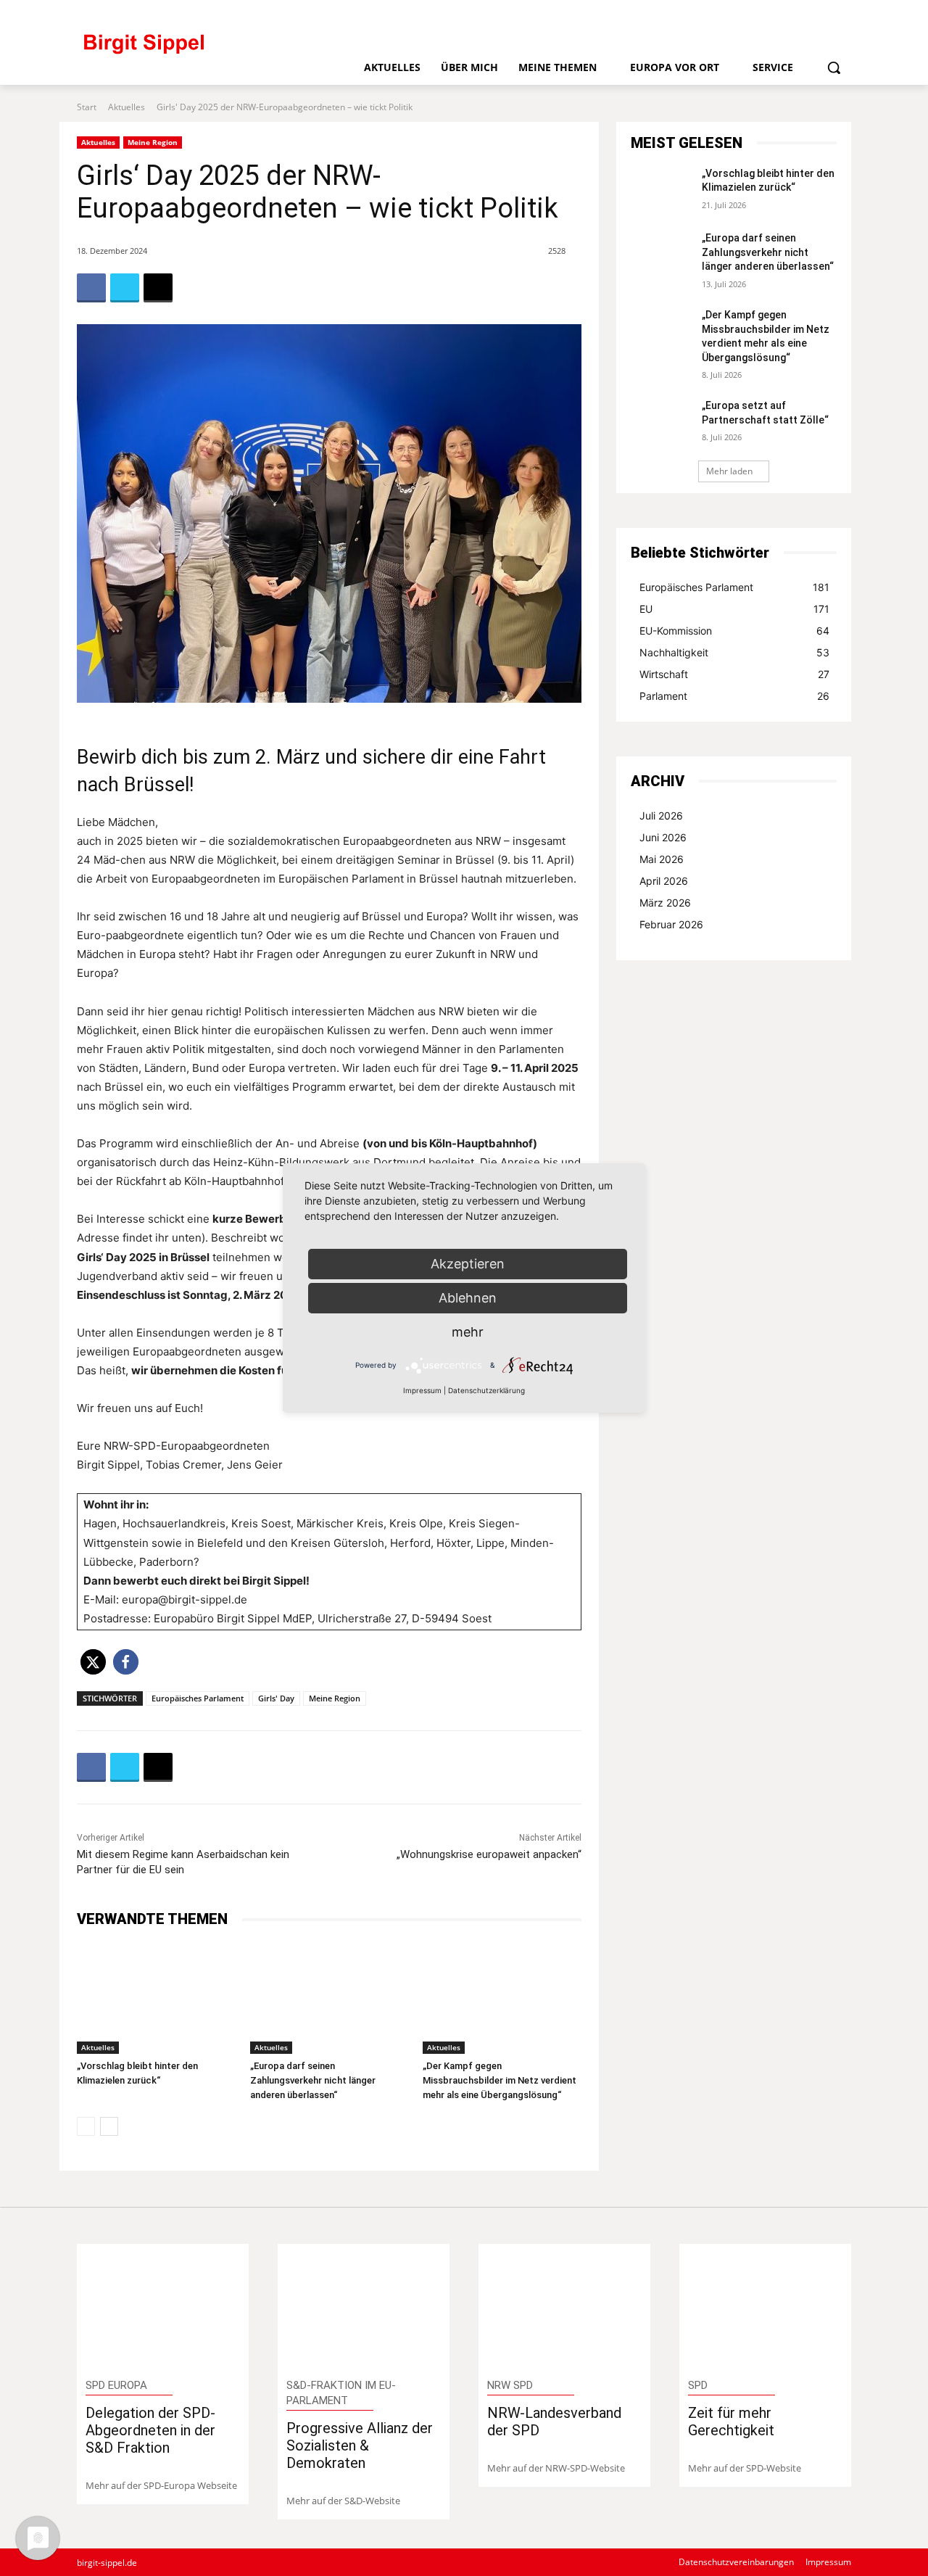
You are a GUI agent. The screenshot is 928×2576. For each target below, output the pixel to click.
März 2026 (665, 903)
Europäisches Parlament (198, 1698)
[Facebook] (744, 13)
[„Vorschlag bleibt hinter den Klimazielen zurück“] (156, 1998)
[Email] (158, 288)
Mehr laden (729, 471)
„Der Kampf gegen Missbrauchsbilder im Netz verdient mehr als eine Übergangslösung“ (500, 2080)
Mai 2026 (662, 859)
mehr (468, 1332)
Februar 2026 (671, 924)
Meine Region (153, 142)
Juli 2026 (661, 816)
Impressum (422, 1390)
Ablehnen (468, 1298)
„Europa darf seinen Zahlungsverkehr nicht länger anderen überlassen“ (313, 2080)
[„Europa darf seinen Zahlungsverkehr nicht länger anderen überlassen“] (330, 1998)
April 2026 (664, 881)
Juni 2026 (663, 837)
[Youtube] (841, 13)
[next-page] (109, 2126)
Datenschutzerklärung (486, 1390)
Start (87, 107)
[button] (834, 67)
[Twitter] (817, 13)
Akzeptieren (468, 1264)
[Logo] (204, 50)
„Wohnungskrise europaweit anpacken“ (489, 1854)
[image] (163, 2307)
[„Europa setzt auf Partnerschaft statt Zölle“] (662, 421)
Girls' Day (276, 1698)
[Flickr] (768, 13)
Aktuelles (127, 107)
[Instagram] (793, 13)
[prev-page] (86, 2126)
